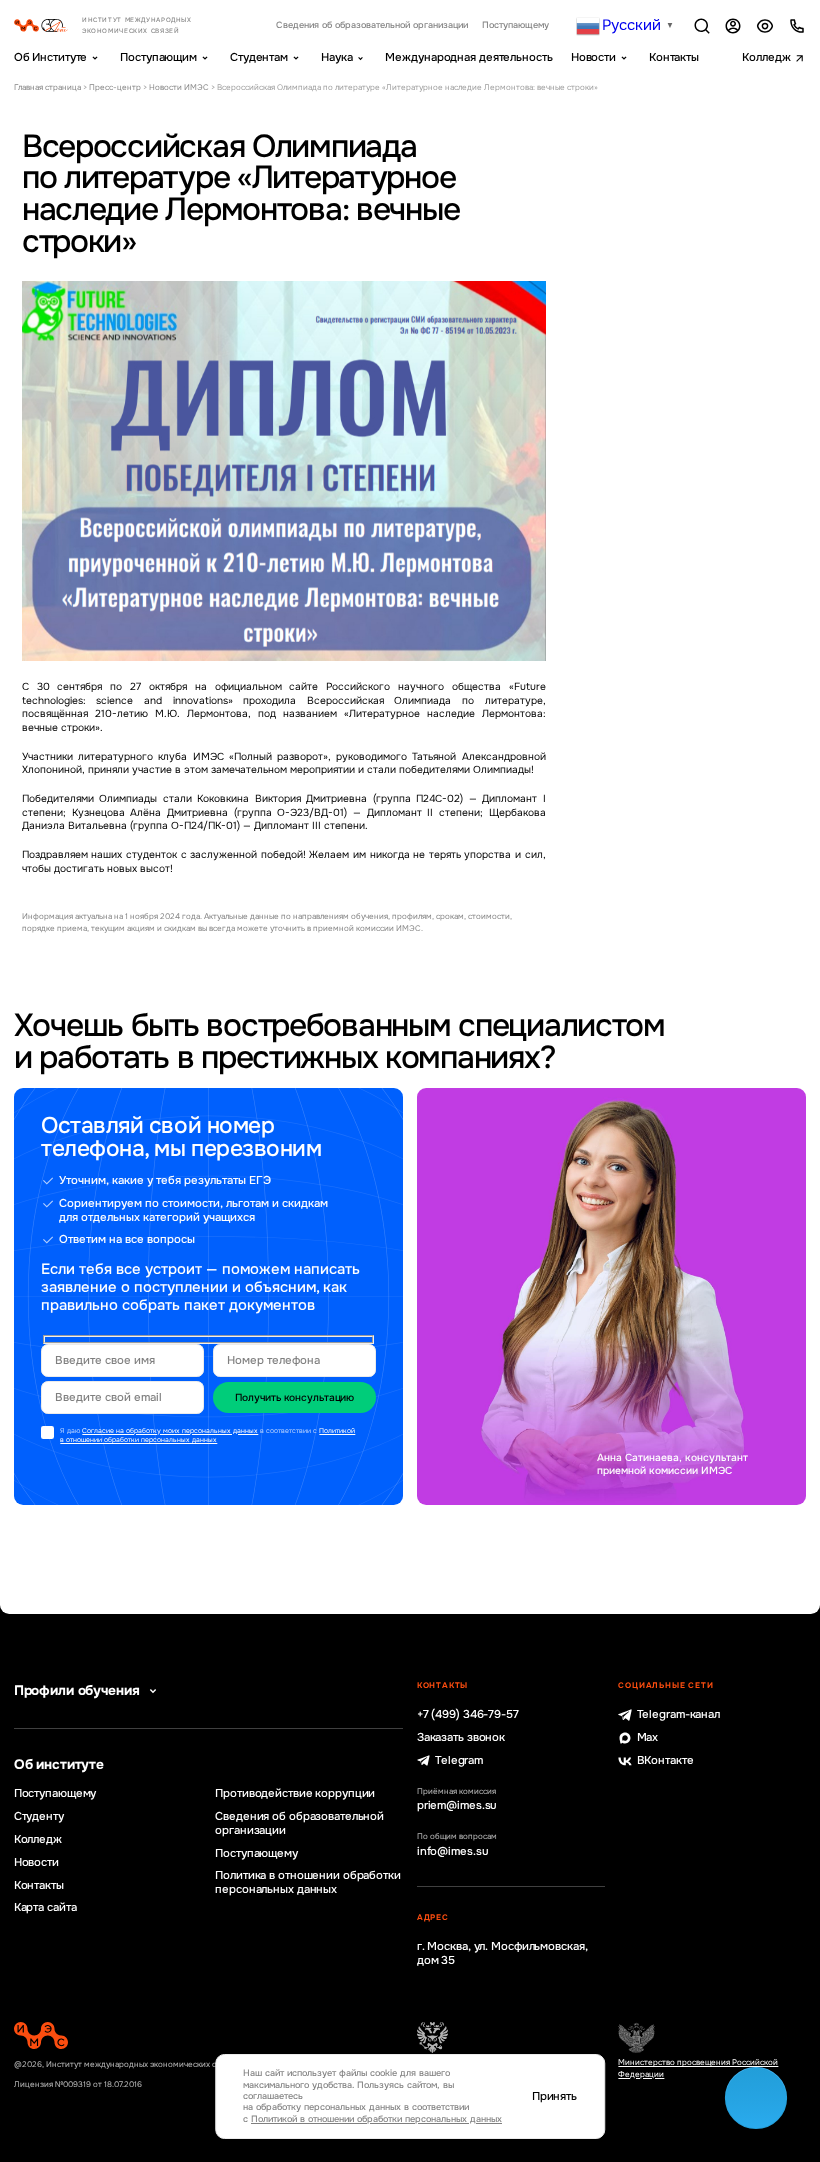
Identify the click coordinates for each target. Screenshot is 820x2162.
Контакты (674, 57)
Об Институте (51, 57)
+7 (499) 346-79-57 (468, 1714)
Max (647, 1737)
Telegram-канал (678, 1714)
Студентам (259, 57)
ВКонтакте (665, 1760)
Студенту (39, 1816)
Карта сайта (45, 1907)
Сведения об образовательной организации (372, 25)
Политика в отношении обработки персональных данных (308, 1882)
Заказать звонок (461, 1737)
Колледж (766, 57)
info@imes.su (453, 1851)
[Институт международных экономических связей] (120, 25)
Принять (554, 2096)
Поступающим (158, 57)
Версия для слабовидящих (765, 26)
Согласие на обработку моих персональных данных (170, 1430)
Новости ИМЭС (179, 87)
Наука (336, 57)
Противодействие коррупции (295, 1793)
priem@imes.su (457, 1805)
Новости (593, 57)
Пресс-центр (115, 87)
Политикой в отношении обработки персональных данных (207, 1435)
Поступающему (515, 25)
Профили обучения (77, 1690)
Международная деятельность (468, 57)
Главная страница (47, 87)
